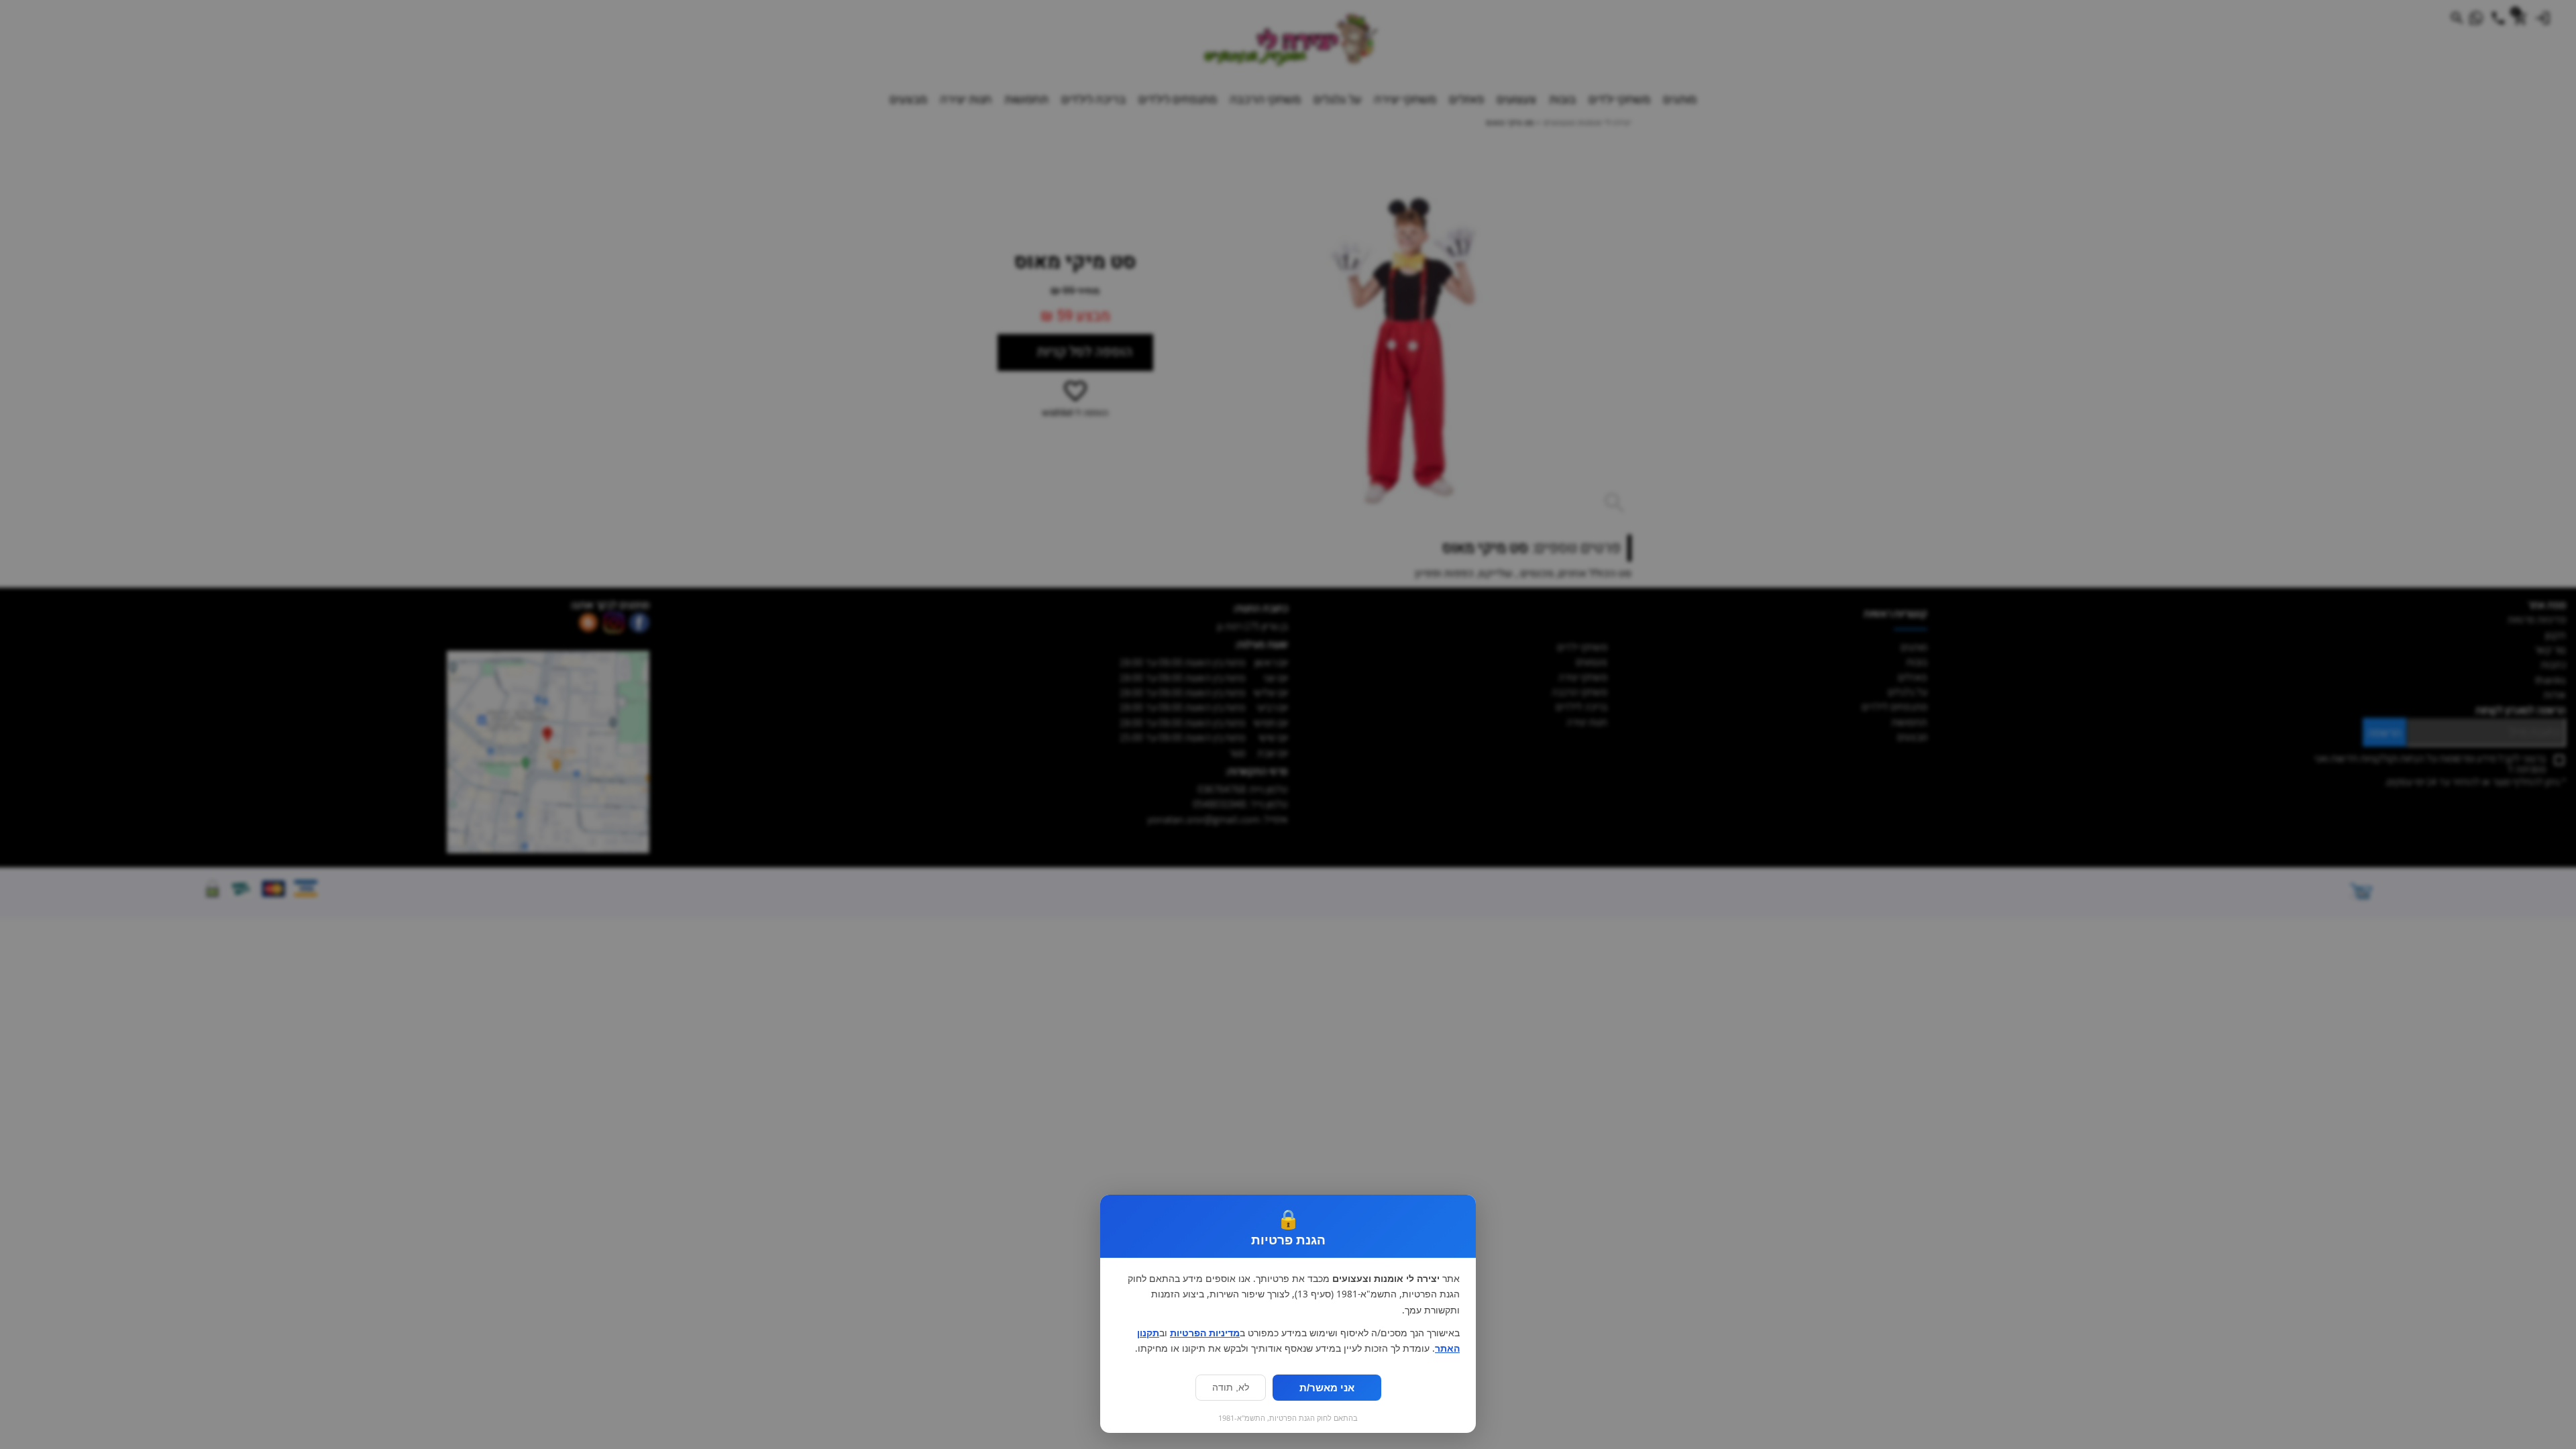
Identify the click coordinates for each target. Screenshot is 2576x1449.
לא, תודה (1231, 1388)
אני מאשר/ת (1327, 1388)
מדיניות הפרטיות (1205, 1333)
